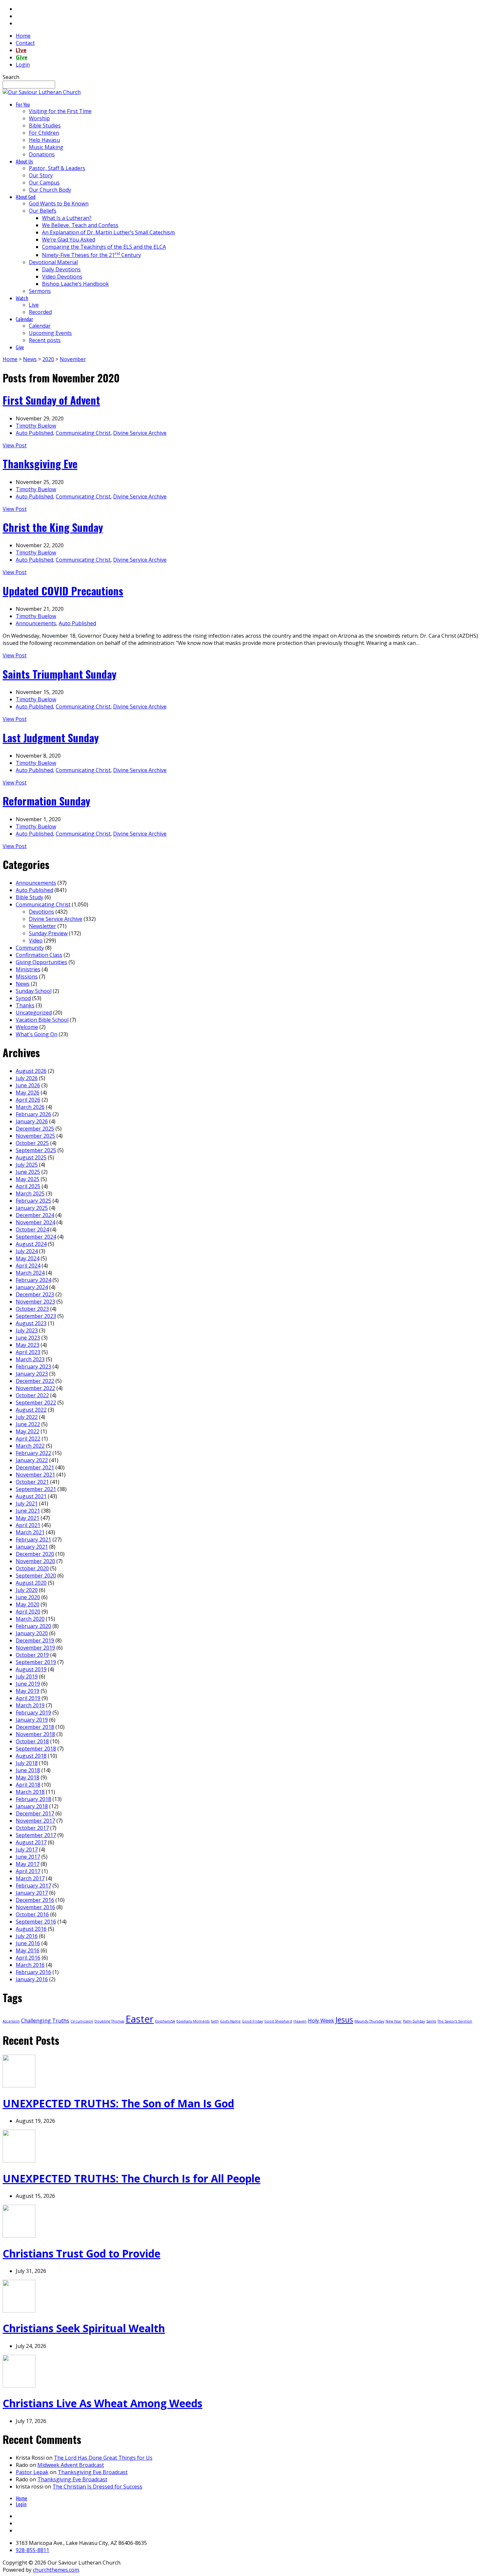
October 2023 (32, 1309)
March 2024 (30, 1273)
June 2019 (28, 1684)
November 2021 (35, 1475)
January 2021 (32, 1547)
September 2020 (36, 1576)
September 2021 (36, 1489)
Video (36, 940)
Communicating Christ (83, 433)
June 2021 (28, 1511)
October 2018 (32, 1741)
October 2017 (32, 1828)
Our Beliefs (43, 211)
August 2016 (31, 1929)
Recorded (40, 312)
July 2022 (27, 1417)
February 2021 (33, 1540)
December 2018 (35, 1727)
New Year (394, 2021)
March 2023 (30, 1359)
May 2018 (28, 1777)
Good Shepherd (278, 2021)
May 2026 (28, 1093)
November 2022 (35, 1388)
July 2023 (27, 1330)
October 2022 (32, 1395)
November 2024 (35, 1222)
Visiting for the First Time (60, 111)
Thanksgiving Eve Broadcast (93, 2472)
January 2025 (32, 1208)
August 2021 (31, 1496)
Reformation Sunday (46, 801)
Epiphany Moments (193, 2021)
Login (23, 65)
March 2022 (30, 1446)
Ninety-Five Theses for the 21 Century (91, 255)
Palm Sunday (414, 2021)
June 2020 (28, 1597)
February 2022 (33, 1453)
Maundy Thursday (369, 2021)
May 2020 (28, 1604)
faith (215, 2021)
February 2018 (33, 1799)
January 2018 (32, 1806)
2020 (48, 359)
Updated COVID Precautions (63, 591)
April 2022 (28, 1439)
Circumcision (82, 2021)
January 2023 (32, 1374)
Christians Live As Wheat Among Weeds (102, 2403)
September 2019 (36, 1662)
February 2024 (33, 1280)
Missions (27, 977)
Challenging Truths (45, 2021)
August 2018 (31, 1756)
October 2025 (32, 1143)
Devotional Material (53, 262)
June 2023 (28, 1338)
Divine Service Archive (140, 433)
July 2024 (27, 1251)
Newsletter (42, 926)
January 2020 (32, 1633)
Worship (39, 118)
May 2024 (28, 1258)
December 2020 (35, 1554)
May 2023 (28, 1345)
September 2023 (36, 1316)
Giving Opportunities (41, 962)
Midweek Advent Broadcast (71, 2465)
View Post (15, 445)
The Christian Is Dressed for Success (97, 2487)
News (30, 359)
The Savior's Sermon (455, 2021)
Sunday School (34, 991)
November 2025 (35, 1136)
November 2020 (35, 1561)
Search (11, 77)
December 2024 (35, 1215)
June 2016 (28, 1943)
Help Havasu (44, 140)
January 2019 (32, 1720)
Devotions (41, 912)
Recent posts (45, 340)
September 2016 (36, 1922)
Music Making (46, 147)
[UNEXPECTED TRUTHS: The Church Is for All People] (19, 2160)
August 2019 (31, 1669)
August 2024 (31, 1244)
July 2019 (27, 1676)
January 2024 (32, 1287)
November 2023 (35, 1302)
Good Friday (252, 2021)
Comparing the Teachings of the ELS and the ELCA (104, 247)
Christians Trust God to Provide (81, 2253)
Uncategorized (34, 1013)
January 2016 (32, 1979)
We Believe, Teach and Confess (80, 225)
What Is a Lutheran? (67, 218)
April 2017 (28, 1871)
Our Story (41, 175)
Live (34, 305)
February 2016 (33, 1972)
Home (23, 36)
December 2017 (35, 1813)
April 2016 (28, 1958)
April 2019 (28, 1698)
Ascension (11, 2021)
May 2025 (28, 1179)
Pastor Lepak (32, 2472)
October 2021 (32, 1482)
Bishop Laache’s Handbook (75, 284)
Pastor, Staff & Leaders (57, 168)
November (73, 359)
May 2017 (28, 1864)
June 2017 (28, 1857)
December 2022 (35, 1381)
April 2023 (28, 1352)
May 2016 (28, 1950)
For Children (44, 133)
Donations (42, 154)
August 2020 (31, 1583)
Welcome (27, 1027)
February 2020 (33, 1626)
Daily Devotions (61, 269)
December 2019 (35, 1640)
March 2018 (30, 1792)
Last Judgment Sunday (51, 737)
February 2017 (33, 1886)
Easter (140, 2019)
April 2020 (28, 1612)
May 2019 (28, 1691)
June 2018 (28, 1770)
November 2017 (35, 1821)
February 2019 (33, 1713)
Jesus (344, 2020)
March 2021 (30, 1532)
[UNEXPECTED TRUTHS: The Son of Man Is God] (19, 2085)
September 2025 (36, 1150)
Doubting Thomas (109, 2021)
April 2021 (28, 1525)
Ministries (28, 969)
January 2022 (32, 1460)
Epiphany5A (165, 2021)
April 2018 (28, 1785)
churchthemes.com (56, 2570)
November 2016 (35, 1907)
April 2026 (28, 1100)
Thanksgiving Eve (40, 464)
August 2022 (31, 1410)
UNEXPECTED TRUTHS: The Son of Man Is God (118, 2103)
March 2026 (30, 1107)
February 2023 (33, 1366)
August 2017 (31, 1842)
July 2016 (27, 1936)
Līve (21, 50)
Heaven (300, 2021)
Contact (25, 43)
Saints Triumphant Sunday (60, 674)
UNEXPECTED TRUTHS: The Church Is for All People (131, 2178)
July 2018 (27, 1763)
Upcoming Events (50, 333)
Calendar (40, 326)
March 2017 (30, 1878)
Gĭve (22, 57)
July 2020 (27, 1590)
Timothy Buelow (36, 426)
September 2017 (36, 1835)
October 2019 (32, 1655)
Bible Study (30, 897)
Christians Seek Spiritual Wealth (84, 2328)
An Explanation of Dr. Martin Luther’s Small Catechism (108, 232)
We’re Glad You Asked (69, 240)
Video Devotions (62, 277)
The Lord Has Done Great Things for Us (103, 2458)
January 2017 (32, 1893)
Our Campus (44, 183)
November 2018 (35, 1734)
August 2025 (31, 1157)
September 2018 (36, 1749)
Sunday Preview (48, 933)
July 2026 (27, 1078)
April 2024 (28, 1266)
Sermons (40, 291)
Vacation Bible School (42, 1020)
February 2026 (33, 1114)
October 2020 (32, 1568)
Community (30, 948)
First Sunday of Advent (51, 400)
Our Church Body (50, 190)
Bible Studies (45, 126)
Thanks (25, 1005)
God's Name (230, 2021)
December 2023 (35, 1294)
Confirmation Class (39, 955)
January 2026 (32, 1121)
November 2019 (35, 1648)
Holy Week (321, 2021)
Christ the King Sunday (53, 527)
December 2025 (35, 1129)
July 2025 (27, 1165)
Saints (431, 2021)
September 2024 (36, 1237)
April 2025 (28, 1186)
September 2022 (36, 1403)
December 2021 (35, 1467)
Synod (23, 998)
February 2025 (33, 1201)
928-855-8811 (32, 2550)
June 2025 (28, 1172)
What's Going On (37, 1034)
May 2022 (28, 1431)
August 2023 (31, 1323)
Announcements (36, 623)
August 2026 (31, 1071)
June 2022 (28, 1424)
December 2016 (35, 1900)
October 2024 (32, 1230)
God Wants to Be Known (59, 203)
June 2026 (28, 1085)
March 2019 (30, 1705)
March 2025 (30, 1193)
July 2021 (27, 1503)
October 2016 (32, 1914)
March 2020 (30, 1619)
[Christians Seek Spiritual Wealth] (19, 2311)
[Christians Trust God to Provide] (19, 2236)
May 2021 (28, 1518)
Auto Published (34, 433)
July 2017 (27, 1850)
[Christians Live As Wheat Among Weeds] (19, 2386)
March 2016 (30, 1965)
